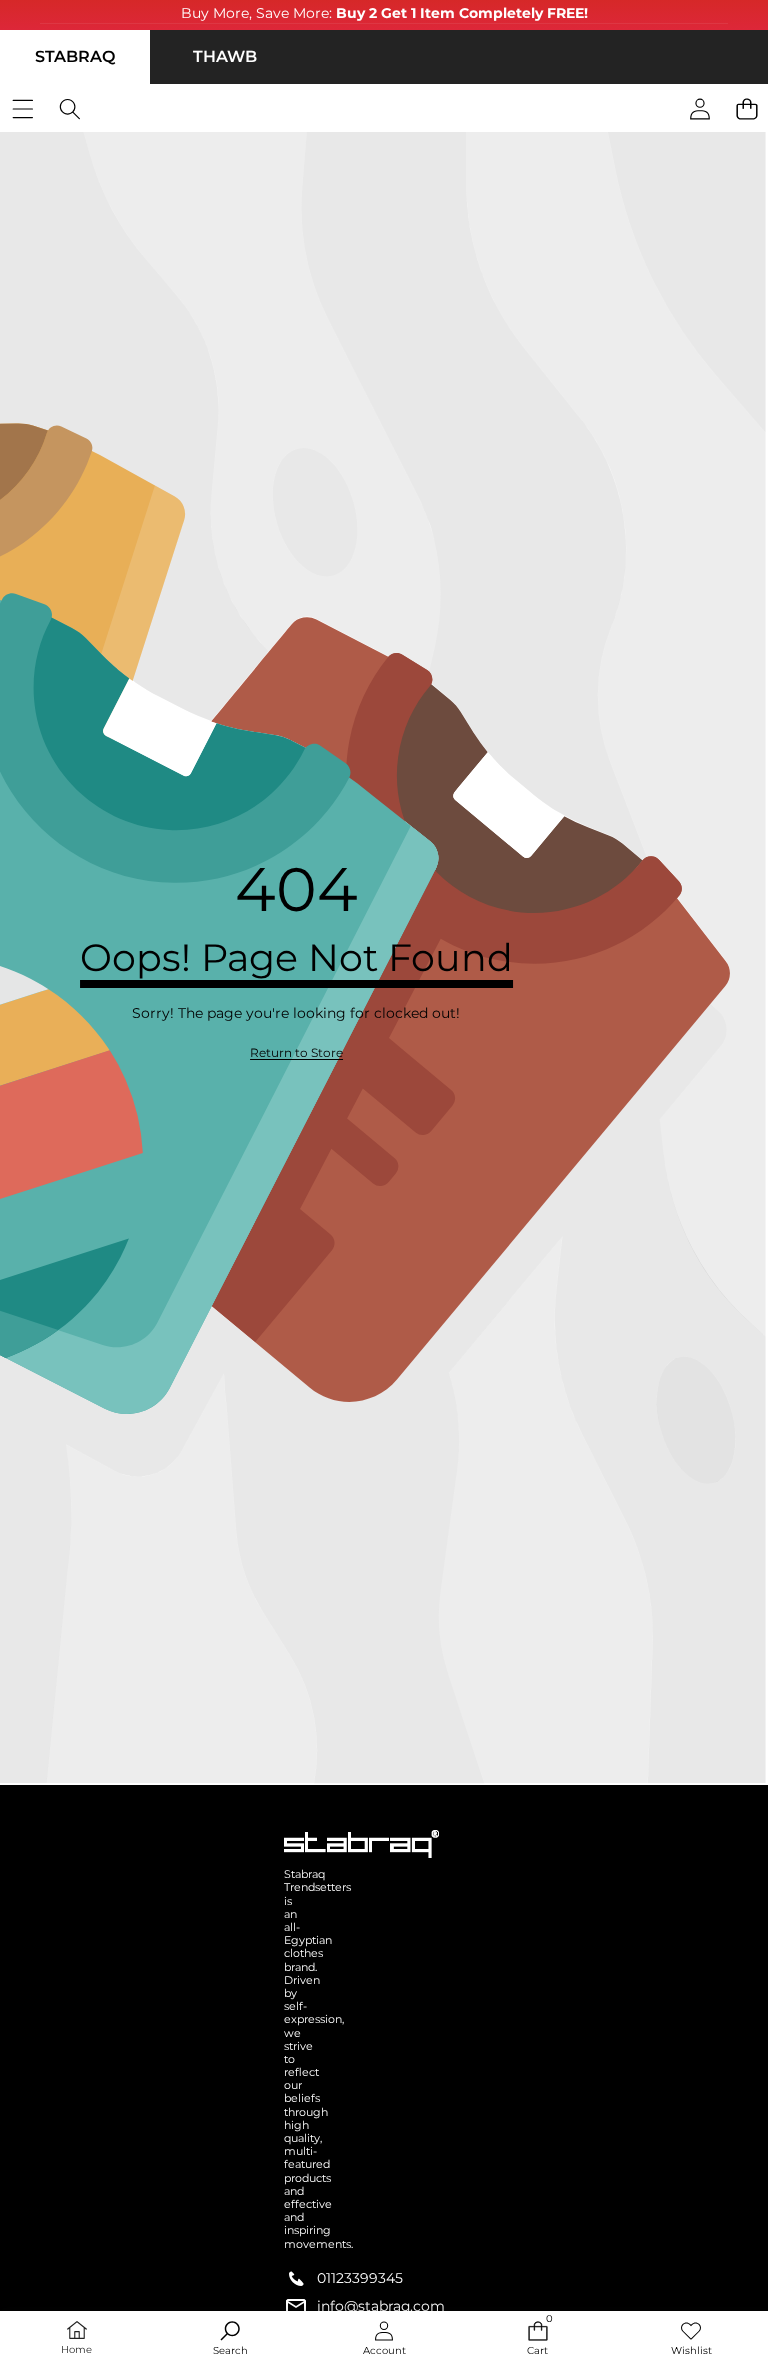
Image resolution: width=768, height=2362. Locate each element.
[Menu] (22, 109)
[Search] (69, 109)
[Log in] (699, 109)
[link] (296, 1053)
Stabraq (75, 56)
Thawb (225, 56)
